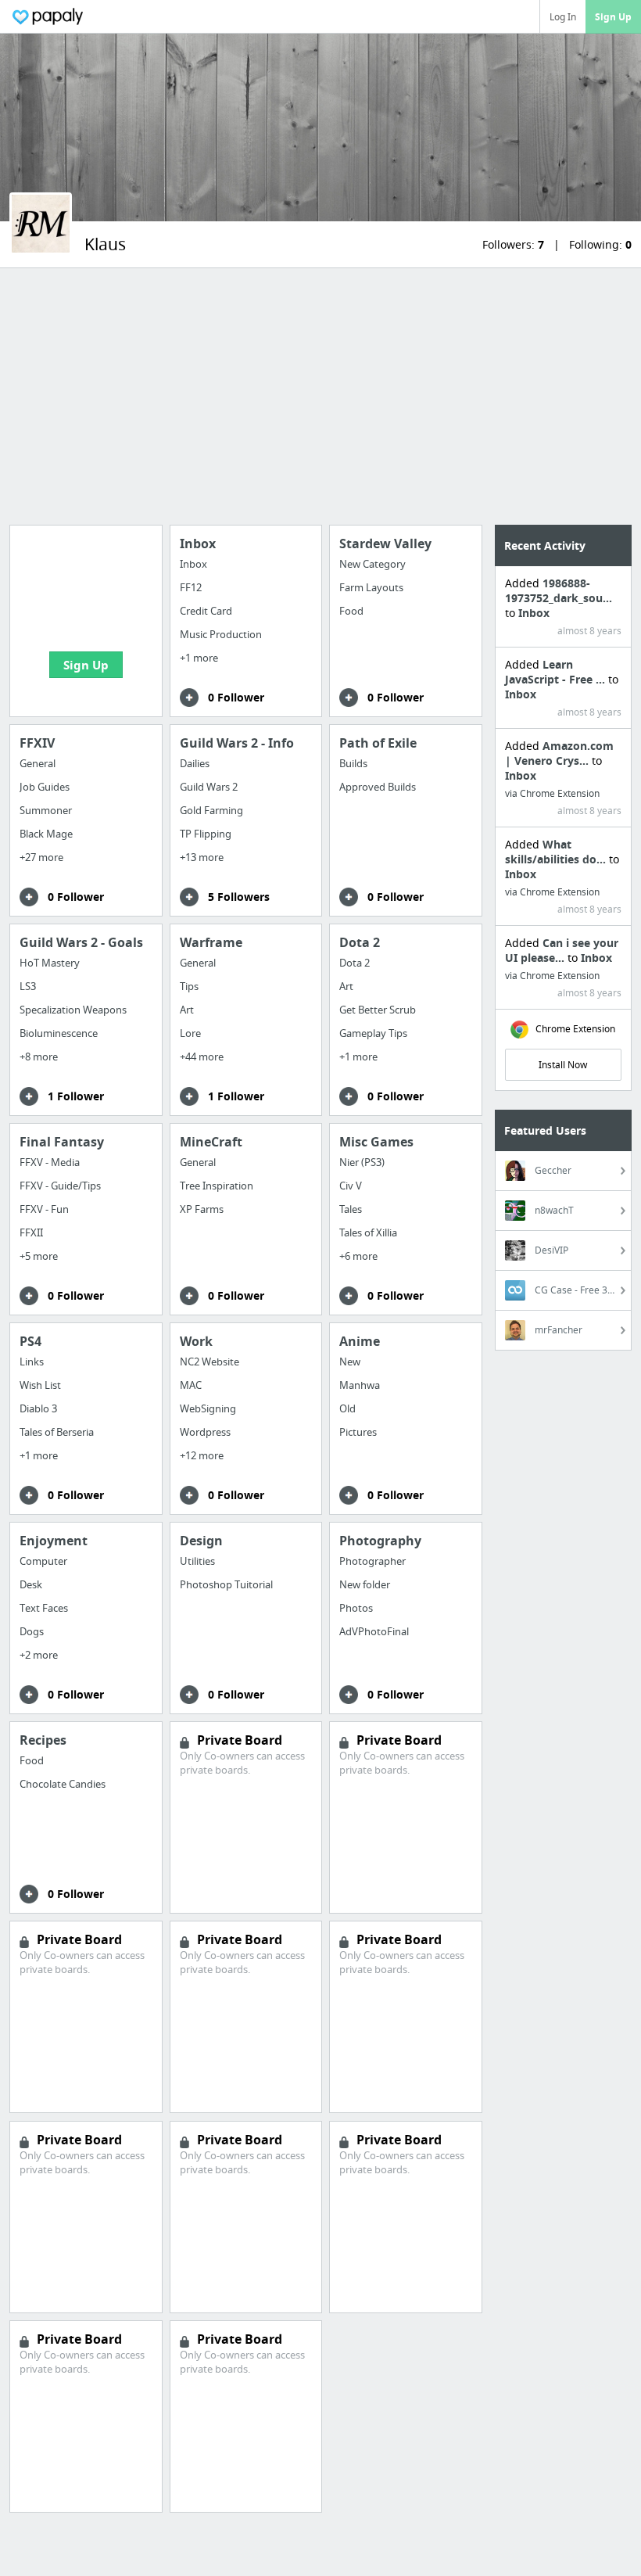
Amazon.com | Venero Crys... (559, 753)
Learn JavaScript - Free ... (557, 672)
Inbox (534, 613)
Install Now (563, 1065)
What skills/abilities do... (557, 852)
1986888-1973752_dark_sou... (559, 590)
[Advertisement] (320, 396)
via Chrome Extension (552, 793)
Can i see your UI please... (562, 950)
